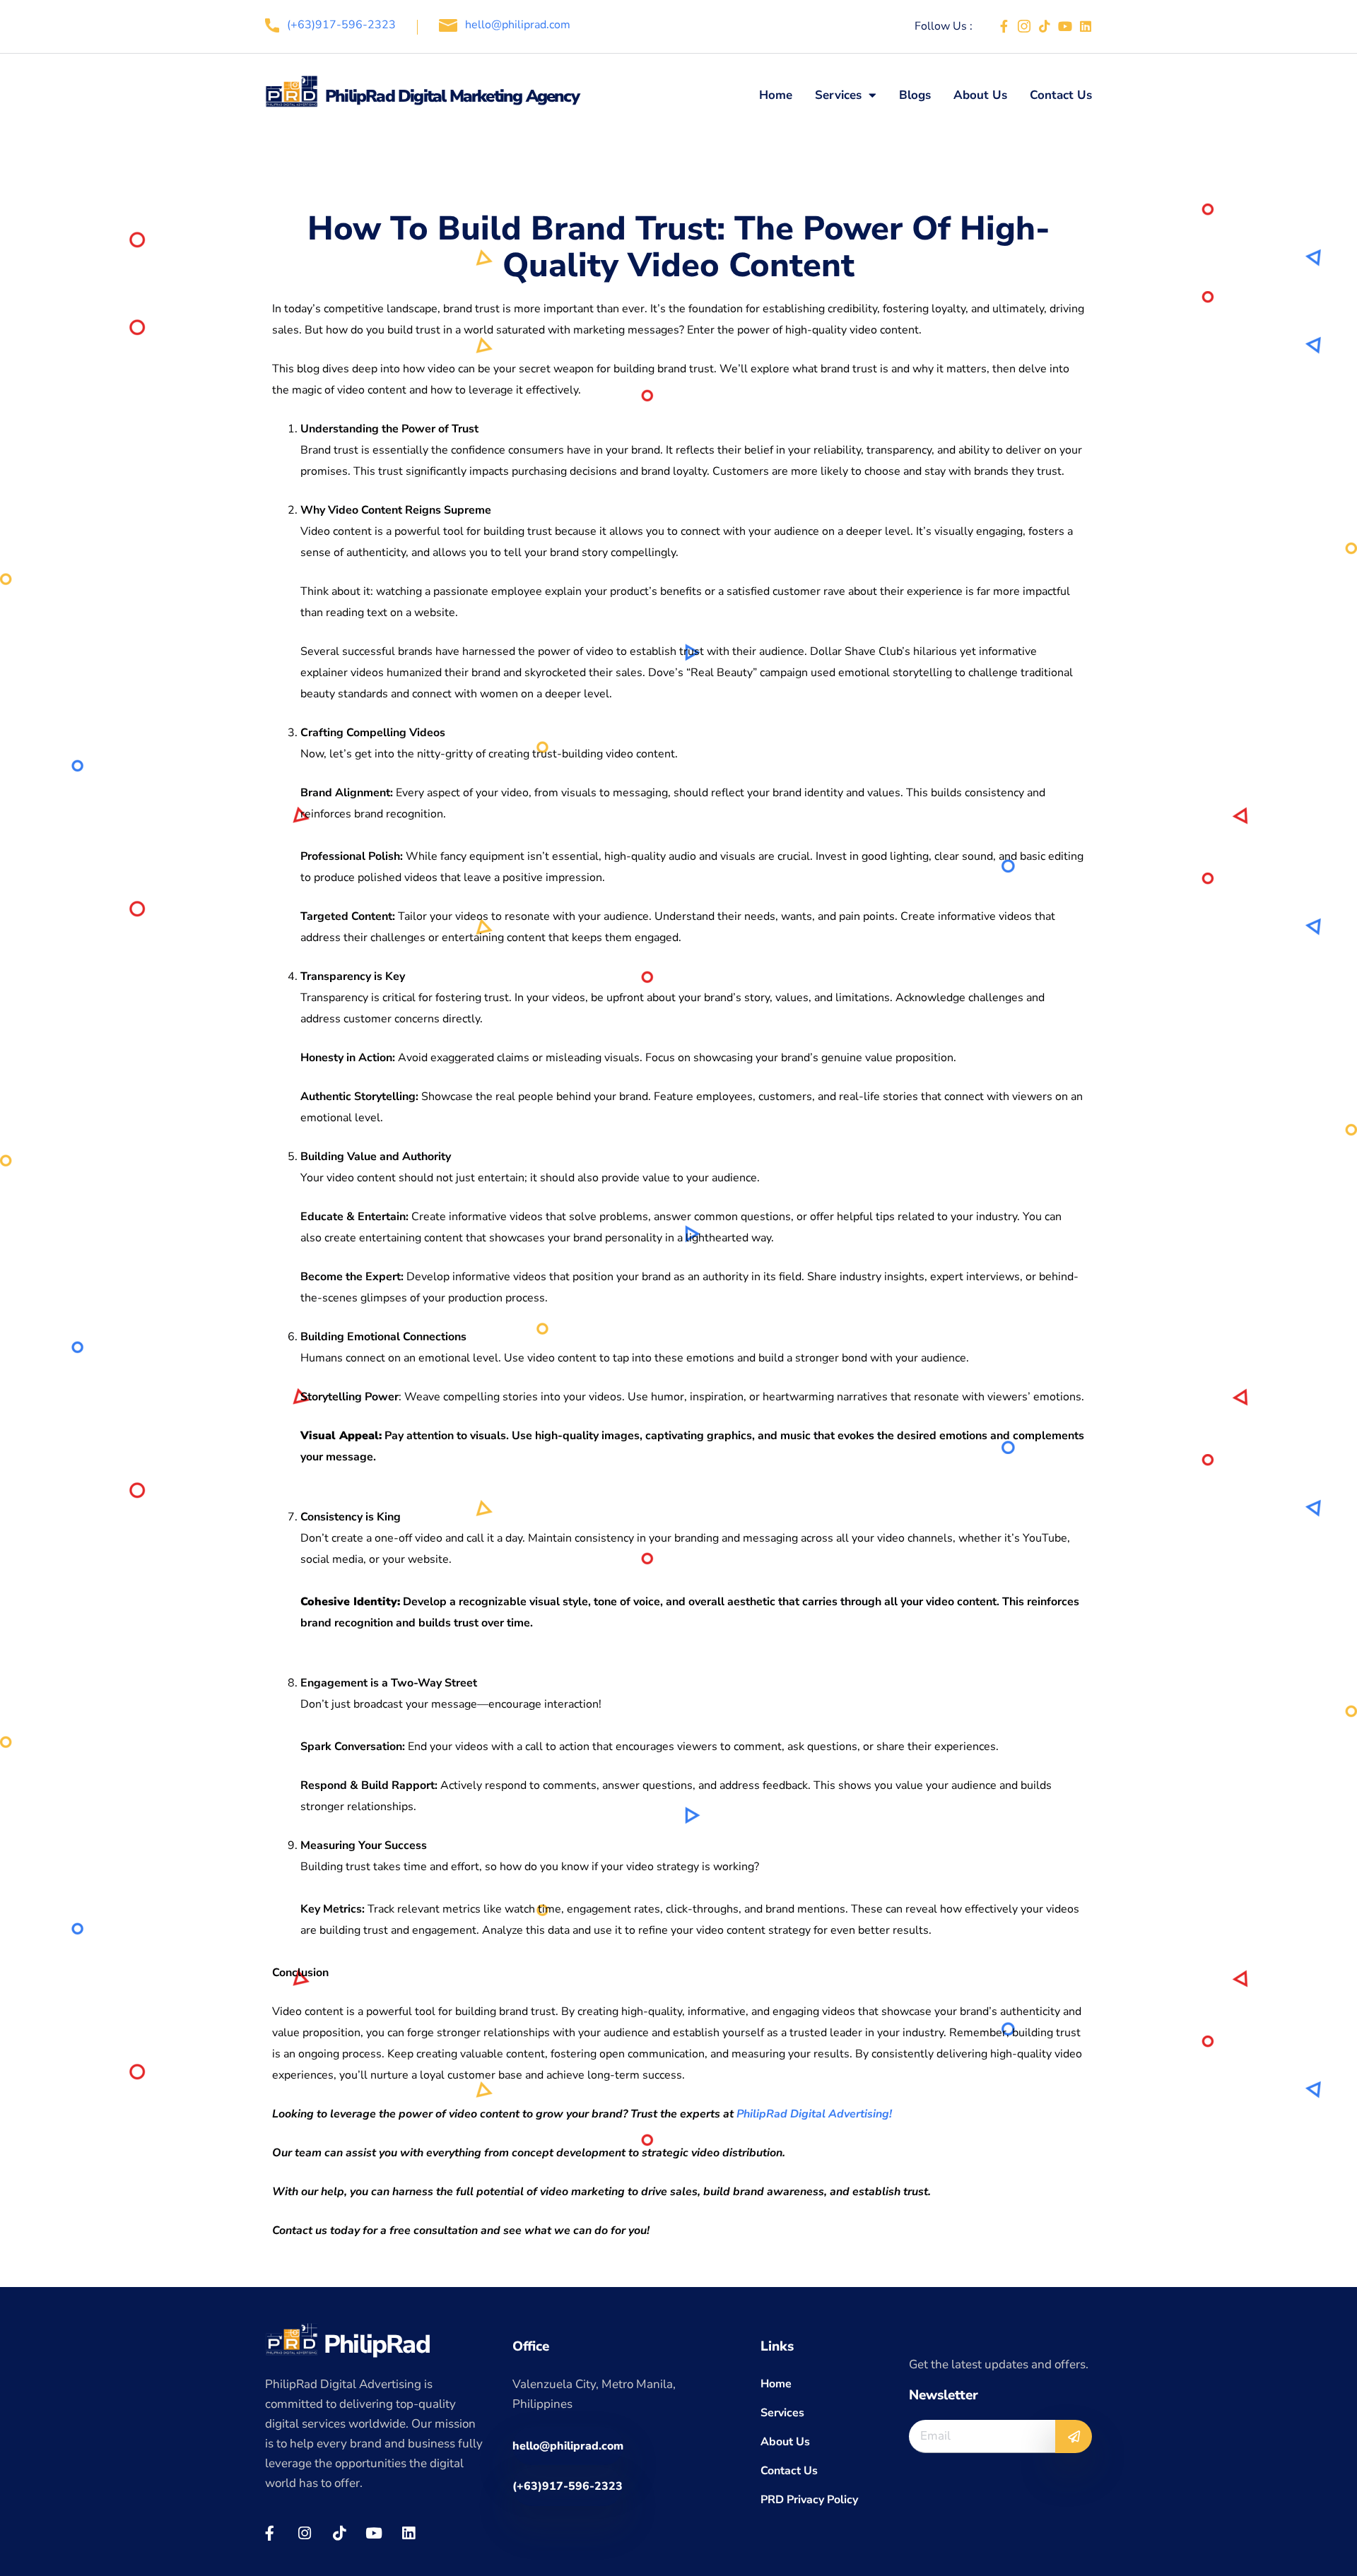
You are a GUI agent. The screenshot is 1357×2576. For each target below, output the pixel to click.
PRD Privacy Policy (809, 2500)
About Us (980, 95)
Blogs (915, 95)
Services (838, 95)
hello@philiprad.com (518, 25)
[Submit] (1074, 2436)
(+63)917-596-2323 (341, 25)
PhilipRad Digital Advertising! (814, 2114)
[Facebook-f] (1004, 26)
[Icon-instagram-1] (1024, 26)
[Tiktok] (1045, 26)
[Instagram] (304, 2533)
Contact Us (1061, 95)
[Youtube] (1065, 26)
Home (776, 95)
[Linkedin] (1086, 26)
